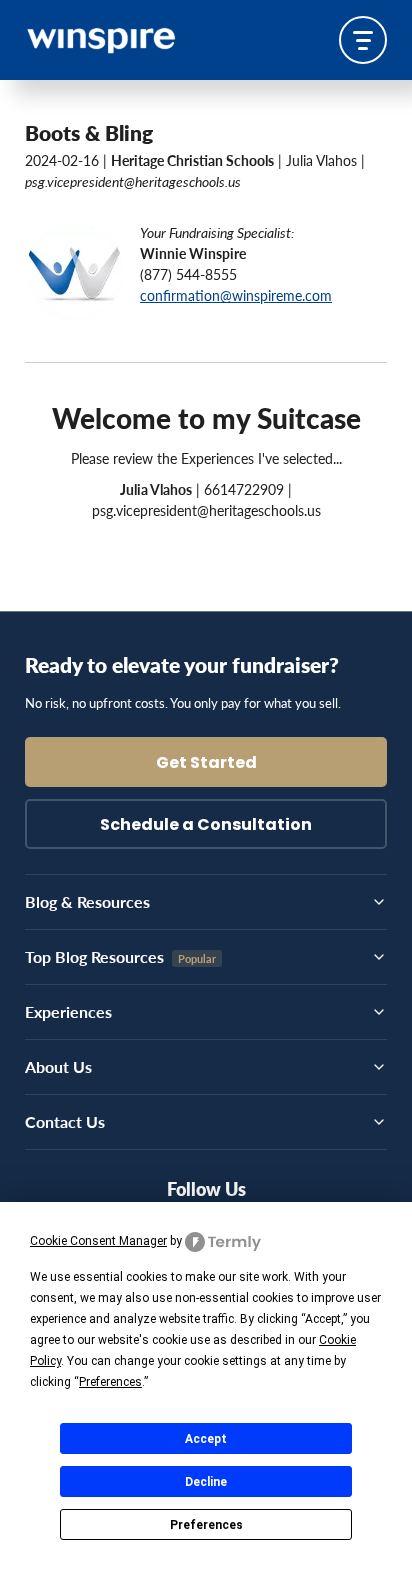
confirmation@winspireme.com (236, 295)
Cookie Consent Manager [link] (98, 1241)
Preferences (206, 1525)
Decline (206, 1482)
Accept (206, 1439)
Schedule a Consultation (206, 826)
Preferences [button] (110, 1382)
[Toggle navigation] (363, 40)
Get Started (206, 764)
